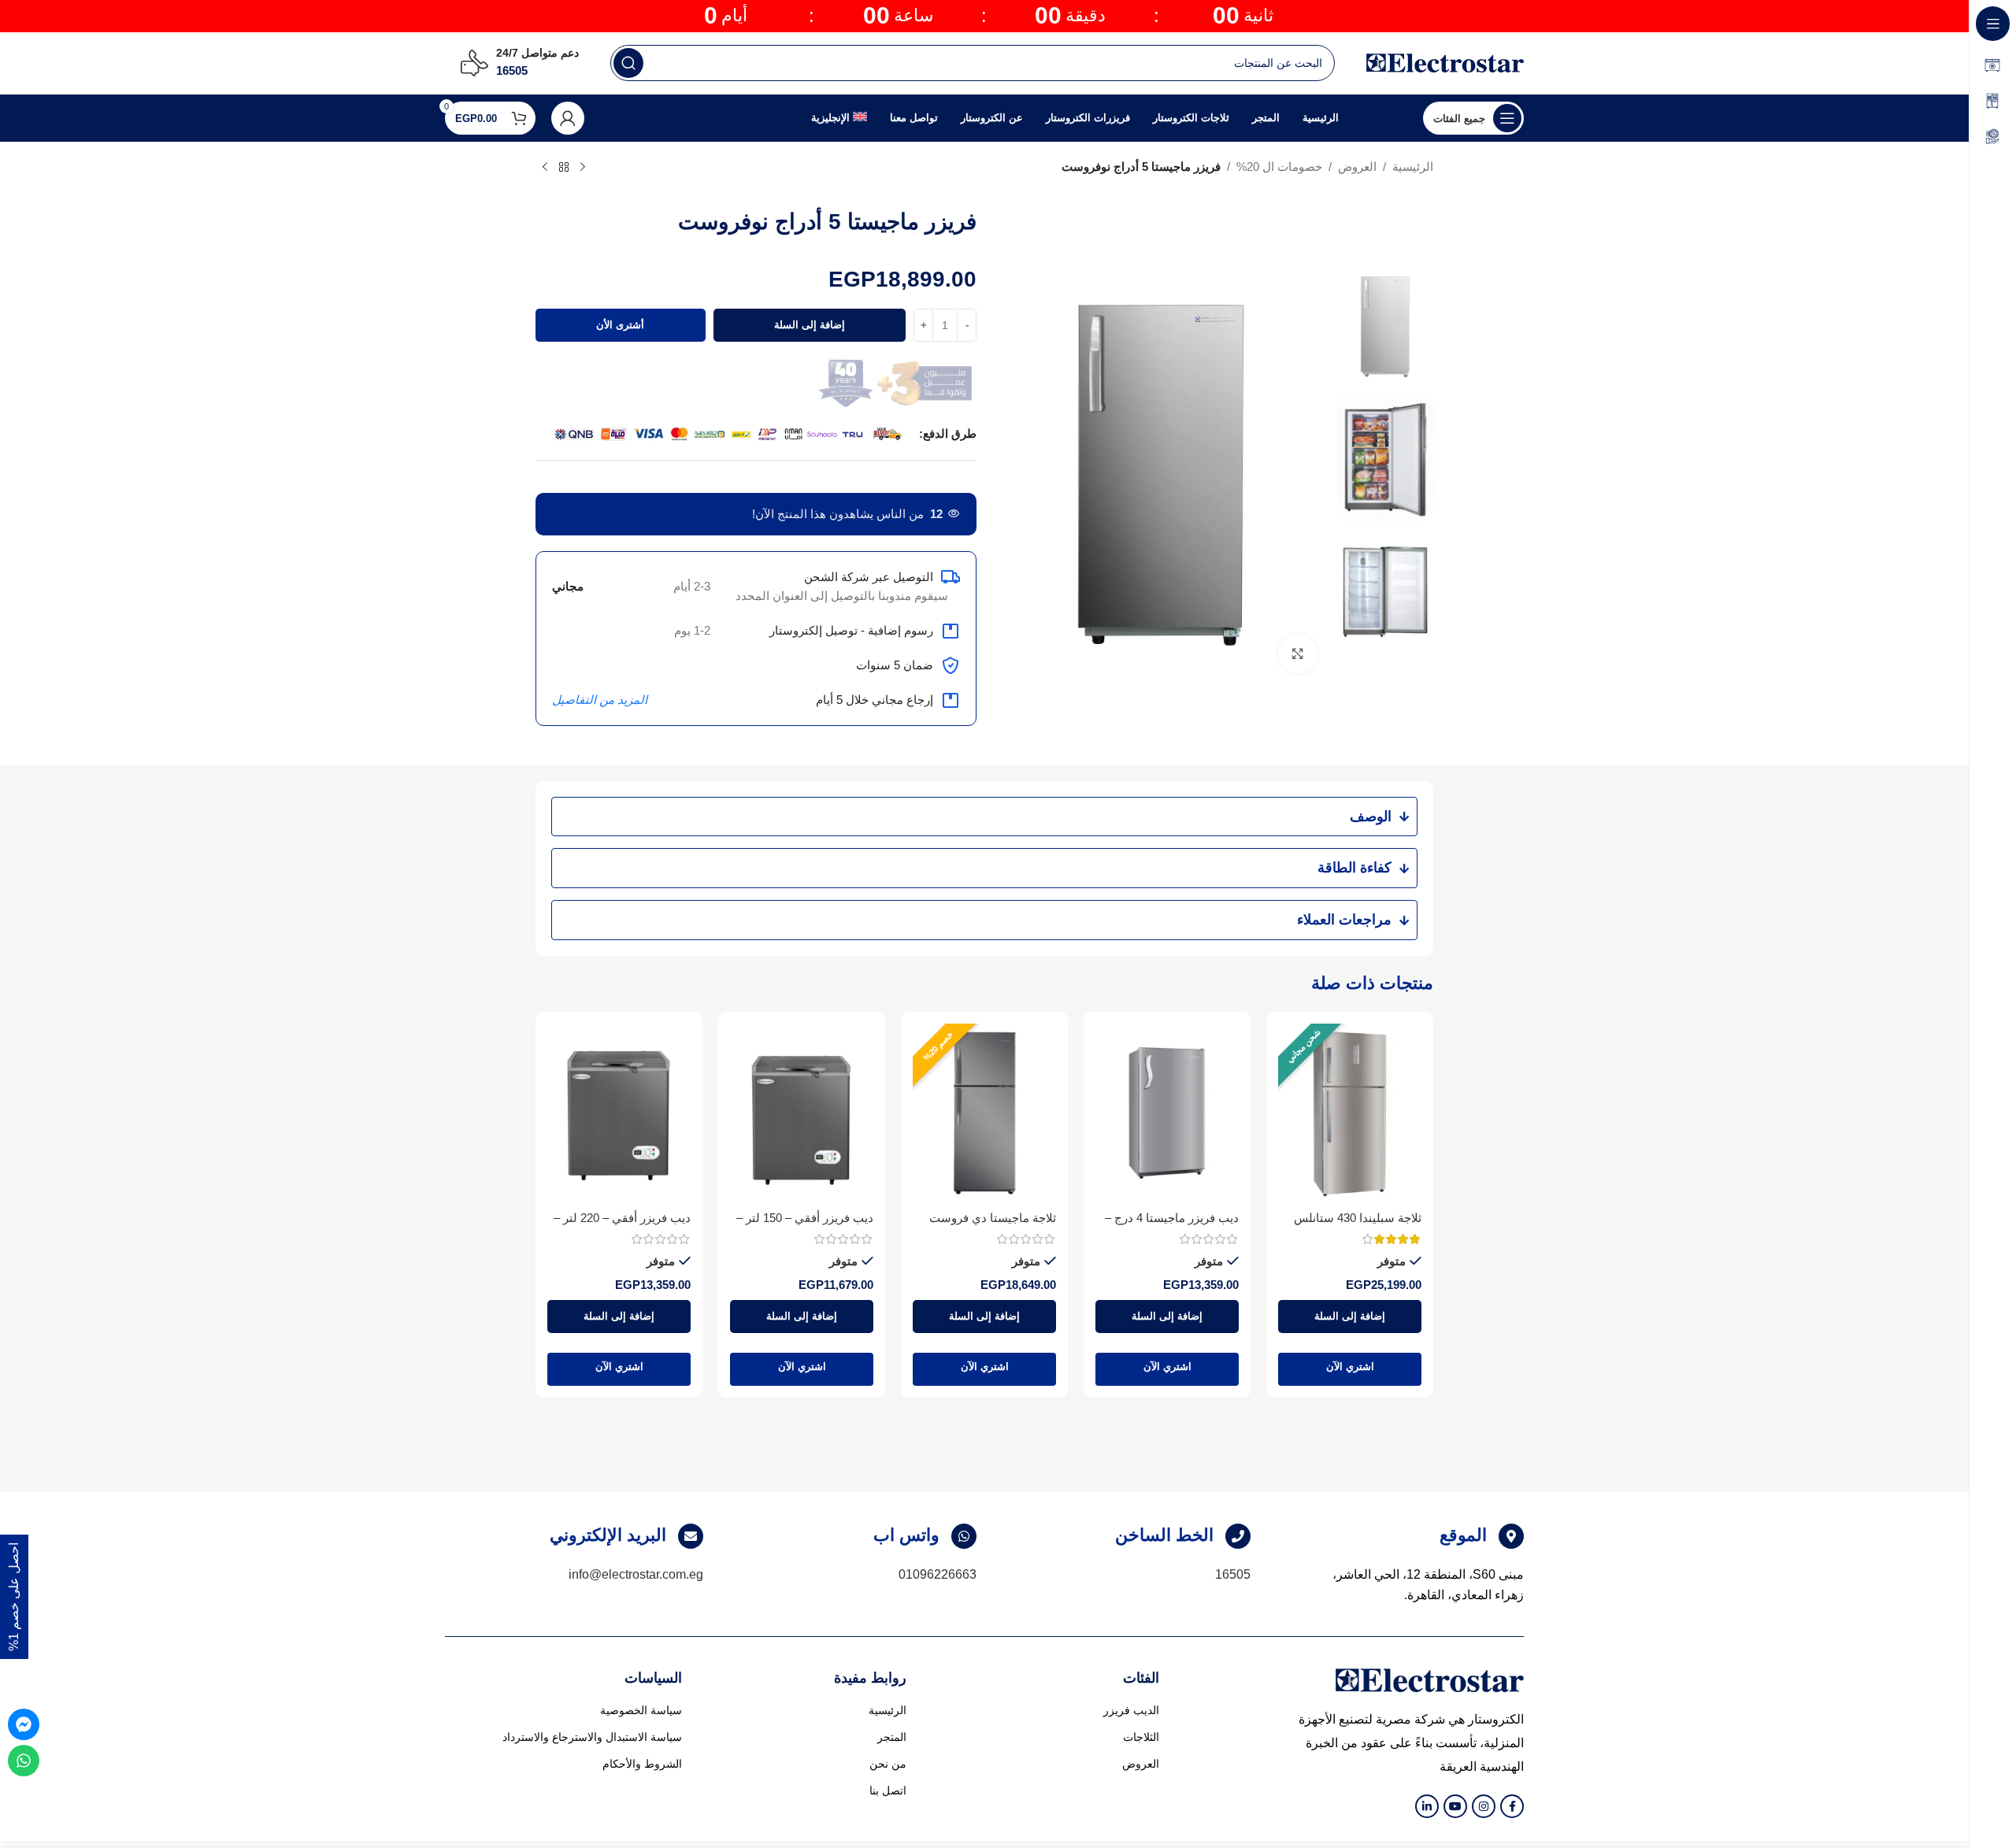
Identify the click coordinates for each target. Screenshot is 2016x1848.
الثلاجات (1141, 1737)
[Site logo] (1445, 62)
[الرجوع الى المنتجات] (564, 168)
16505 (1233, 1574)
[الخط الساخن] (1238, 1536)
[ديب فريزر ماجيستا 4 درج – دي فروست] (1167, 1113)
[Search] (628, 63)
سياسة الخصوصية (641, 1710)
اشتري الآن (1350, 1367)
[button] (1350, 1317)
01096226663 (938, 1574)
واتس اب (906, 1535)
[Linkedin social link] (1427, 1806)
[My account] (568, 118)
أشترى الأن (620, 325)
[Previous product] (583, 168)
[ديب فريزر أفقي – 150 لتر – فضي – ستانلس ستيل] (802, 1113)
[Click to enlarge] (1298, 654)
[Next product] (545, 168)
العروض (1357, 167)
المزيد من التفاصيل (600, 700)
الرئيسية (1413, 167)
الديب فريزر (1131, 1710)
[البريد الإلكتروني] (691, 1536)
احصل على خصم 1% (14, 1597)
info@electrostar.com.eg (636, 1574)
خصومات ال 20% (1279, 167)
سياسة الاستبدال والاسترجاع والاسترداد (592, 1737)
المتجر (892, 1737)
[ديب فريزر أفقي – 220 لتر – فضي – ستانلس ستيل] (619, 1113)
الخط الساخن (1164, 1535)
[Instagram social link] (1484, 1806)
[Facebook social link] (1512, 1806)
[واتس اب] (964, 1536)
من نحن (888, 1764)
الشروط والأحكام (642, 1764)
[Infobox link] (520, 63)
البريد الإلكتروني (608, 1535)
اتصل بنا (888, 1791)
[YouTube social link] (1455, 1806)
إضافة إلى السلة (810, 325)
